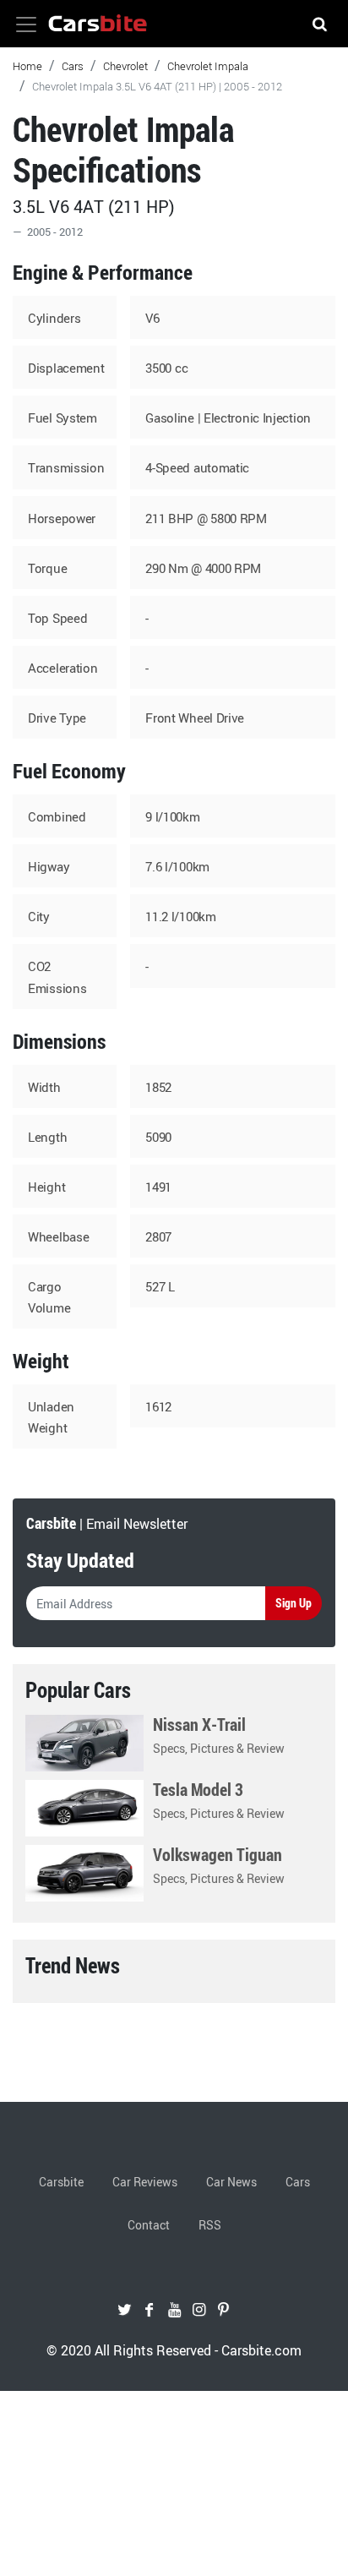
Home (27, 66)
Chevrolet (125, 66)
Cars (73, 66)
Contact (149, 2225)
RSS (210, 2225)
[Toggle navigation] (26, 25)
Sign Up (294, 1603)
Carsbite (61, 2182)
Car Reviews (145, 2182)
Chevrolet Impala (208, 66)
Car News (231, 2182)
